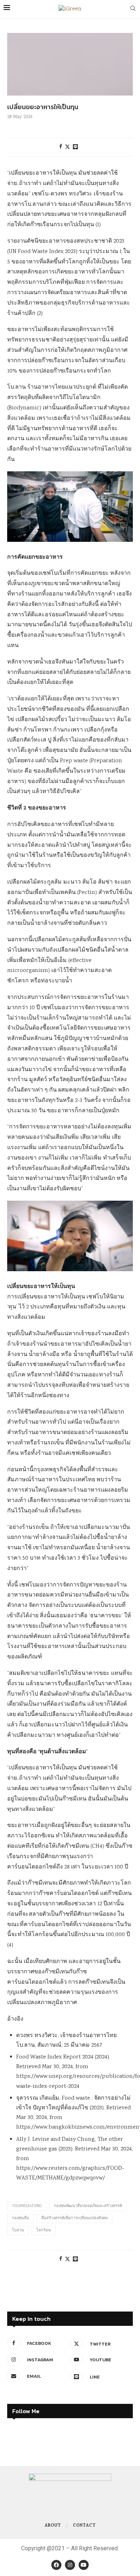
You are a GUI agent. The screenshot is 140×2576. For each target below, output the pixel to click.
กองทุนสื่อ (20, 2218)
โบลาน (18, 2231)
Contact (84, 2526)
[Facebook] (56, 2565)
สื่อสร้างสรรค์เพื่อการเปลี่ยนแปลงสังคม (74, 2218)
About (53, 2526)
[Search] (133, 9)
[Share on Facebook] (61, 147)
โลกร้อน (44, 2231)
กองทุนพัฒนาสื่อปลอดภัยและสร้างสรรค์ (88, 2206)
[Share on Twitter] (67, 147)
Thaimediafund (27, 2206)
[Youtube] (84, 2565)
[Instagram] (70, 2565)
